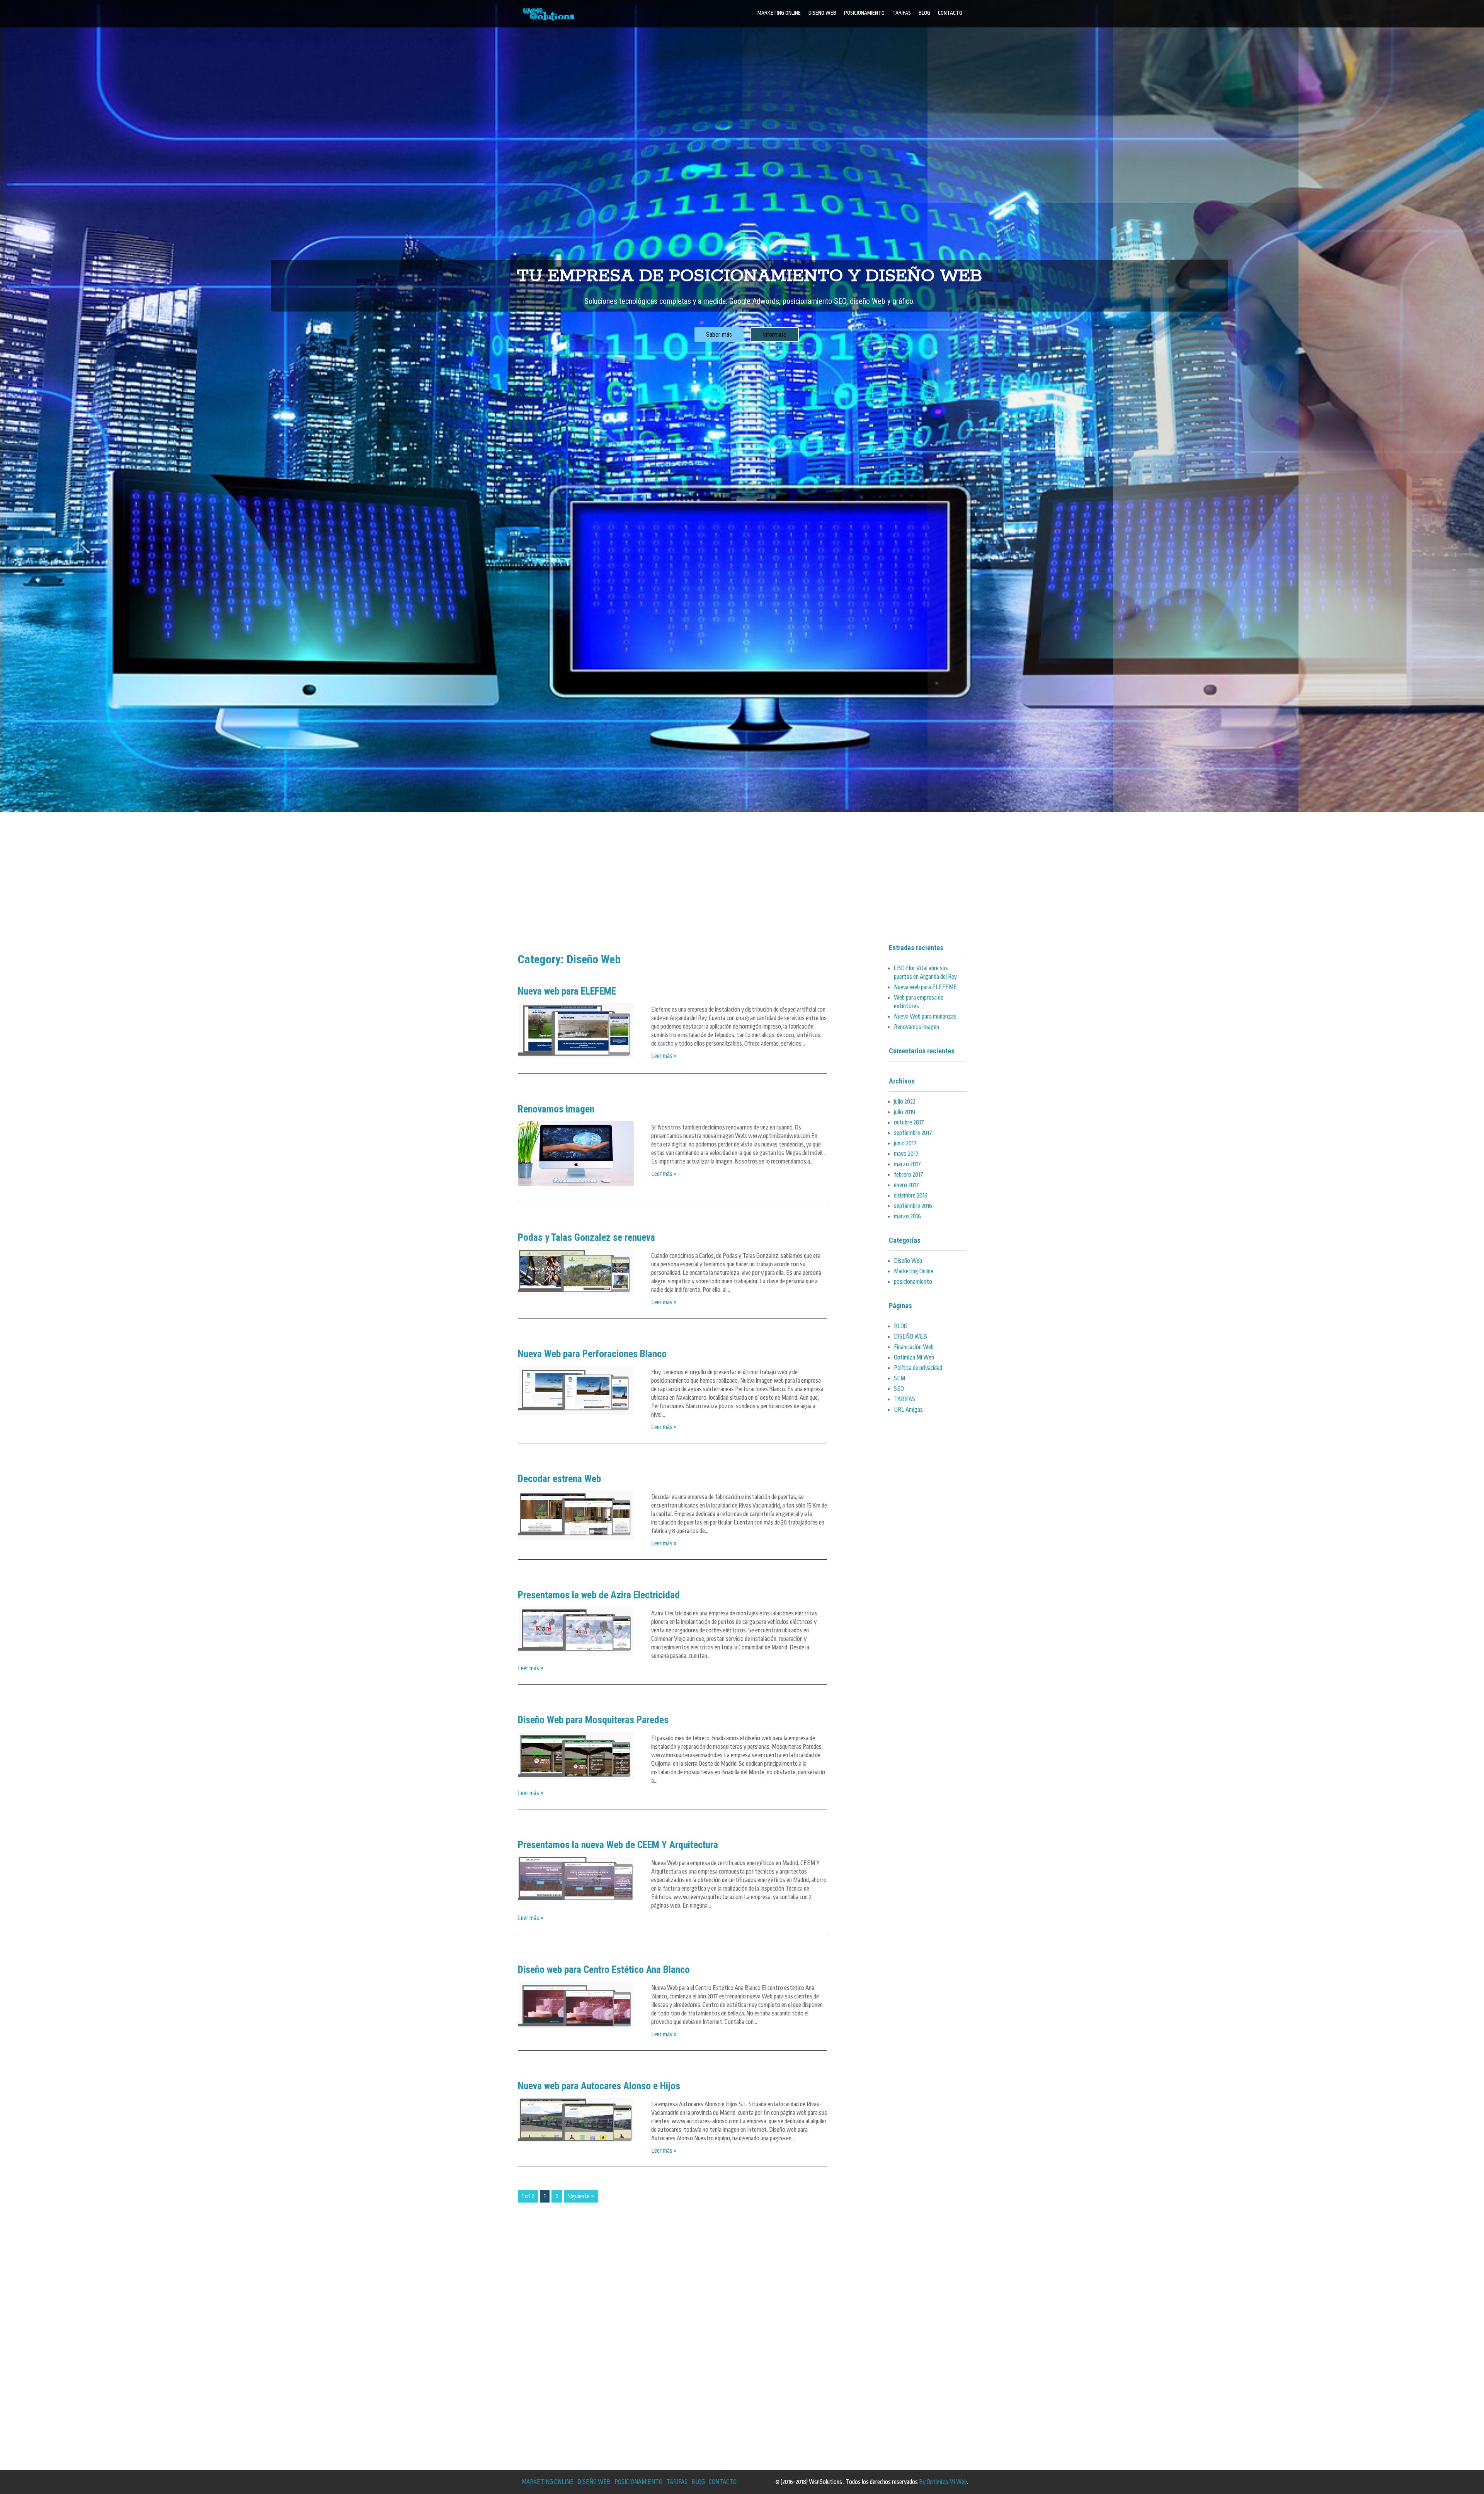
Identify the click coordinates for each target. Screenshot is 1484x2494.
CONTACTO (950, 13)
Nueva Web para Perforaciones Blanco (592, 1354)
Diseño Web (908, 1261)
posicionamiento (913, 1282)
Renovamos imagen (556, 1109)
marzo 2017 (907, 1164)
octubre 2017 (909, 1123)
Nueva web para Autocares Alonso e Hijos (599, 2086)
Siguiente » (581, 2196)
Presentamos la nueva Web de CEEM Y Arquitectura (618, 1845)
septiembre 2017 (913, 1133)
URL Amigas (908, 1410)
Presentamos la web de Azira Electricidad (599, 1595)
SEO (899, 1389)
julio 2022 (905, 1102)
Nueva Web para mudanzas (925, 1017)
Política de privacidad (918, 1368)
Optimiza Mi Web (914, 1358)
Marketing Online (914, 1271)
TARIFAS (902, 13)
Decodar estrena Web (559, 1479)
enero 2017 (906, 1185)
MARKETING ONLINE (779, 13)
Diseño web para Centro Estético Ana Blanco (604, 1969)
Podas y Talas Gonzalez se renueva (586, 1237)
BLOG (924, 13)
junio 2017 (905, 1143)
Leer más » (664, 1056)
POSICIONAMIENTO (864, 13)
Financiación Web (914, 1347)
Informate (775, 335)
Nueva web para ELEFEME (567, 991)
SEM (899, 1378)
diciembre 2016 (911, 1196)
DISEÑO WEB (822, 13)
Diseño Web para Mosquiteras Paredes (593, 1720)
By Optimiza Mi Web (943, 2482)
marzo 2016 (907, 1216)
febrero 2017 (909, 1175)
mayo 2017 (906, 1154)
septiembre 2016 (913, 1206)
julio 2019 (905, 1112)
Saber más (719, 335)
